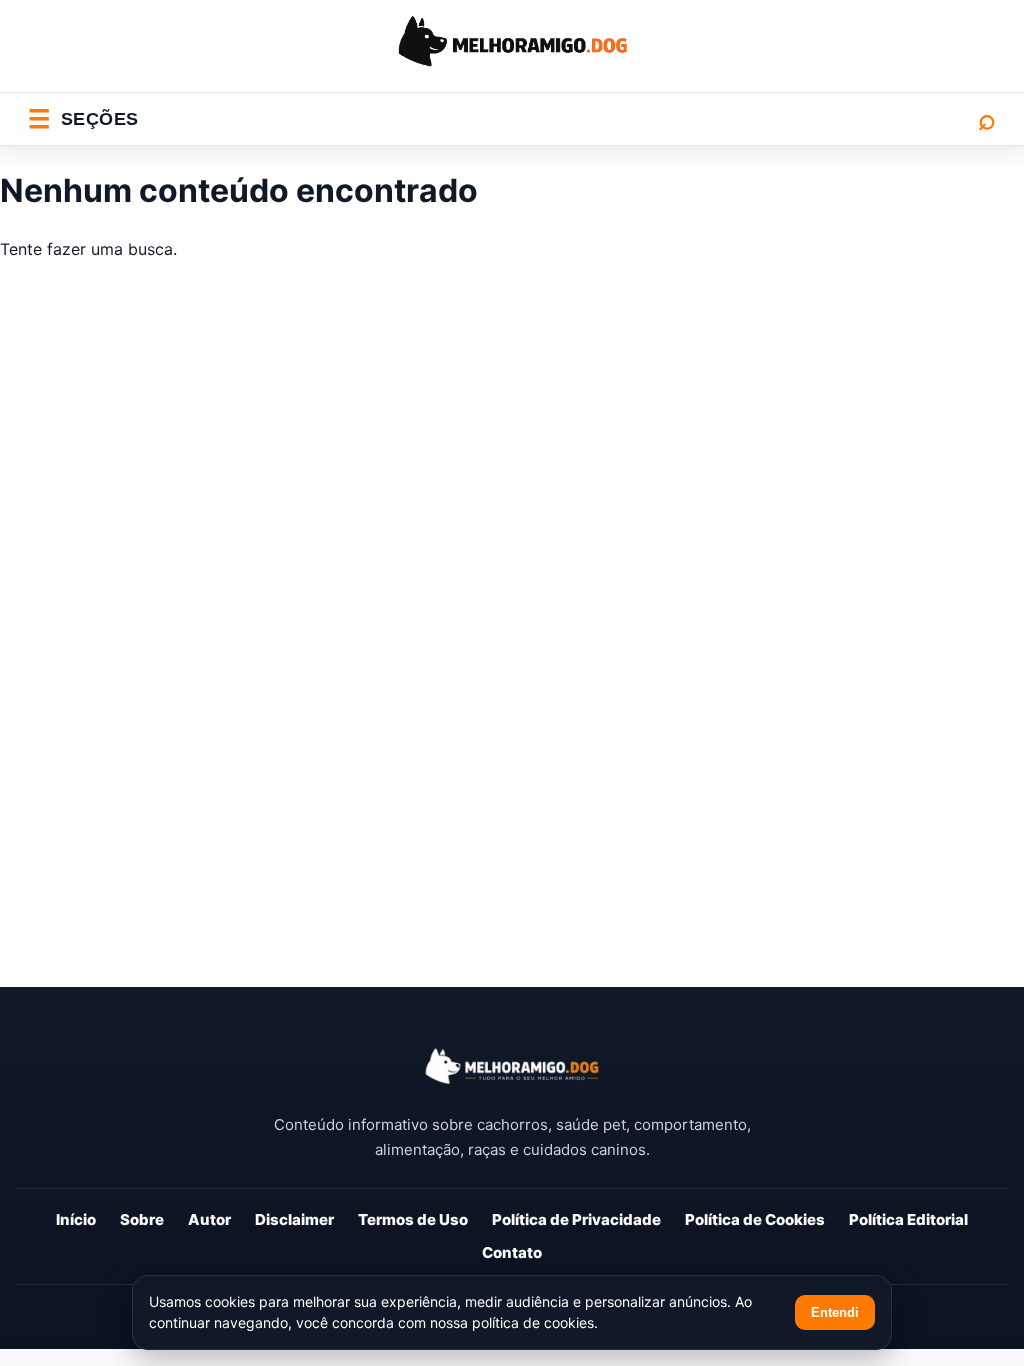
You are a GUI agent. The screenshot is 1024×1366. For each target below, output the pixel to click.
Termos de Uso (413, 1219)
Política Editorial (908, 1219)
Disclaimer (294, 1219)
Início (76, 1219)
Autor (209, 1219)
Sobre (142, 1219)
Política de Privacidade (576, 1219)
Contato (512, 1252)
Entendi (835, 1312)
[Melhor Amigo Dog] (512, 1066)
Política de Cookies (755, 1219)
